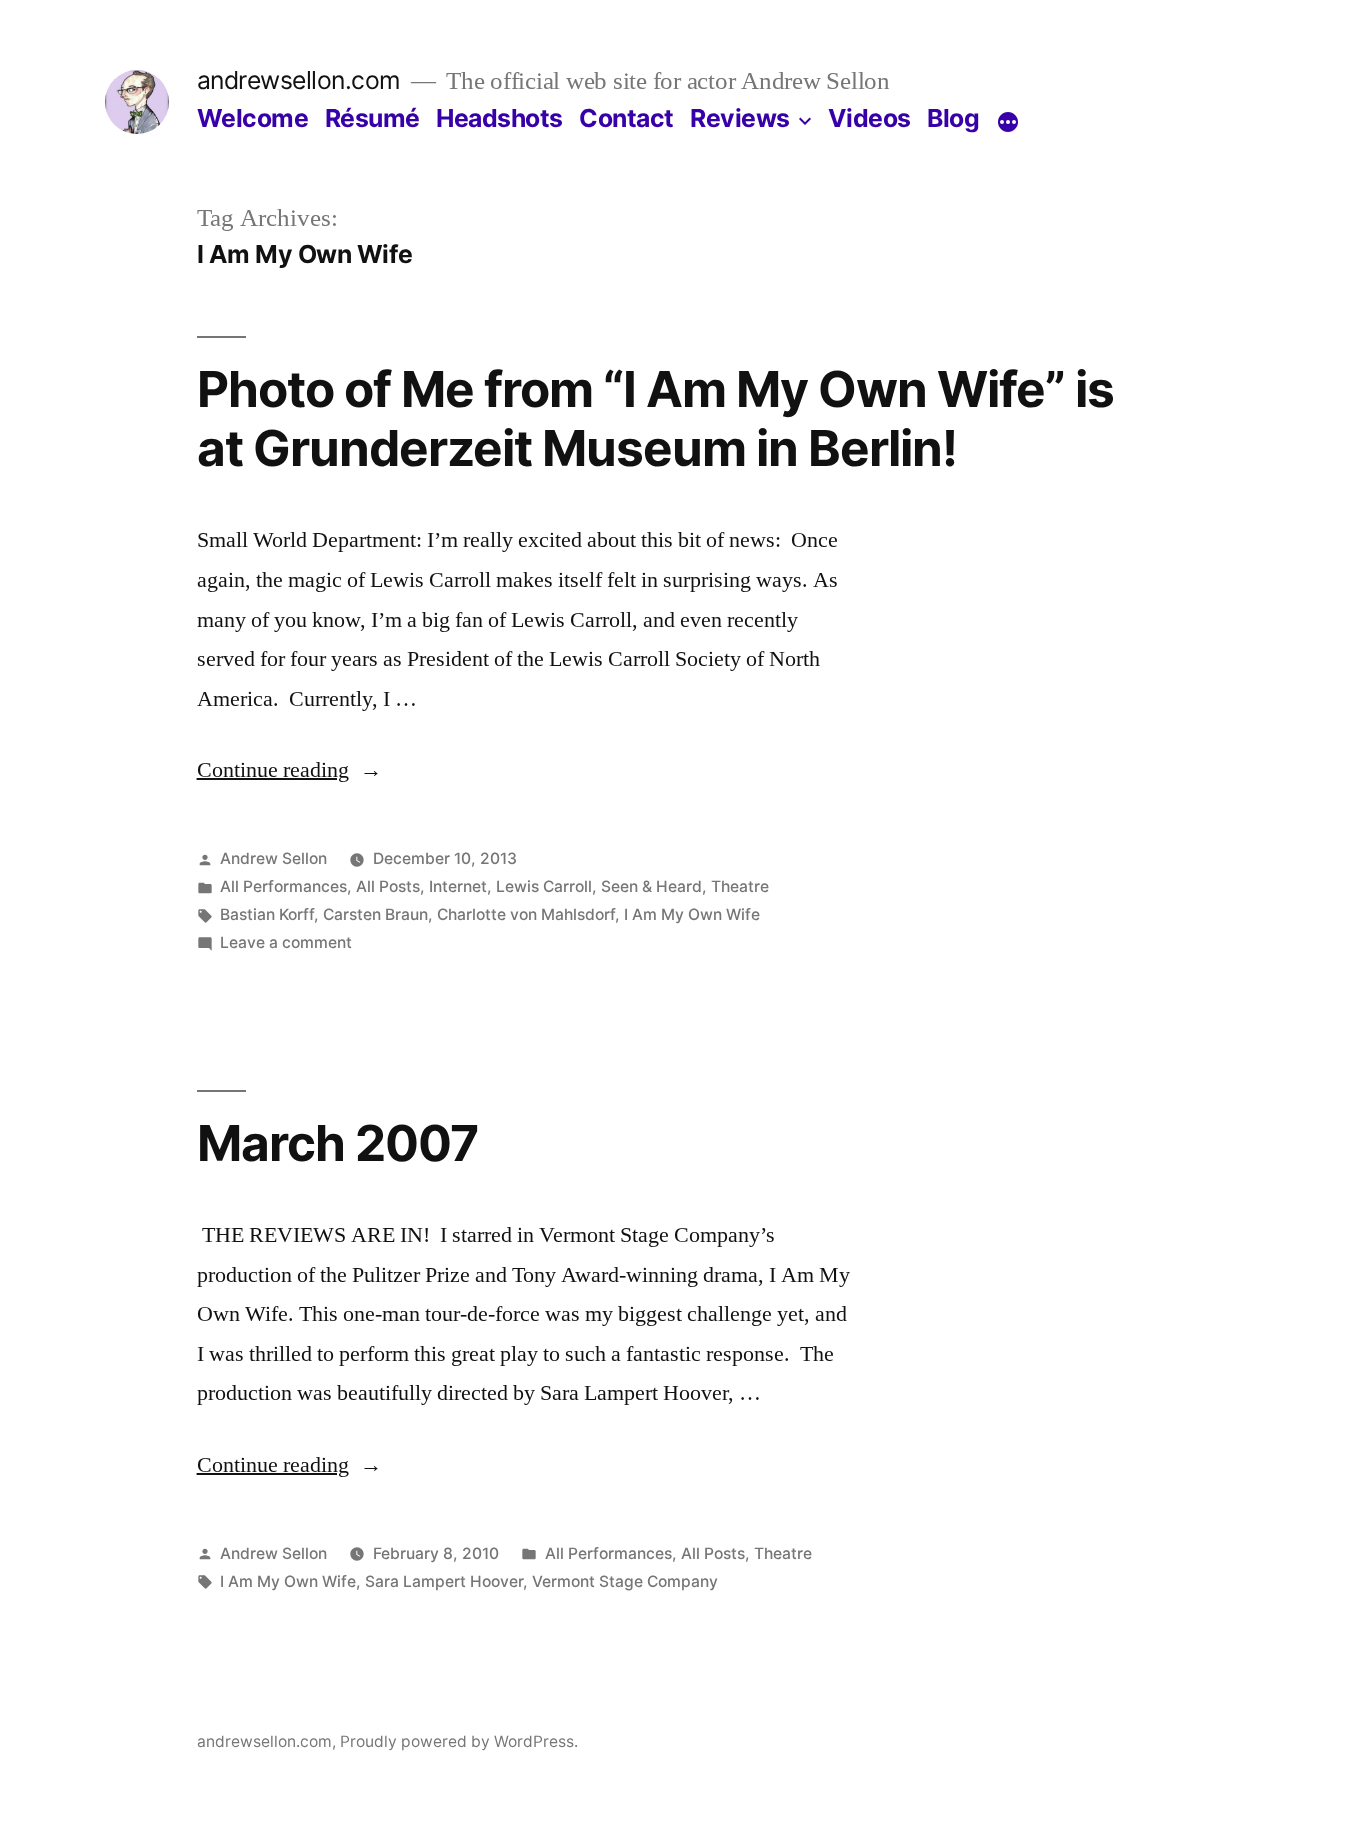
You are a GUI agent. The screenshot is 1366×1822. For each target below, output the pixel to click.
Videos (869, 118)
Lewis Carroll (544, 886)
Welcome (253, 118)
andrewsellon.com (299, 80)
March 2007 (337, 1143)
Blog (953, 118)
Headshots (499, 118)
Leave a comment (286, 942)
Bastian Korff (267, 914)
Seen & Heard (651, 886)
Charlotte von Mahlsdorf (526, 914)
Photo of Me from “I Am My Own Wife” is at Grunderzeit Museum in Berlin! (655, 418)
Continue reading (289, 770)
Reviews (740, 118)
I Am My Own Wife (692, 914)
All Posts (388, 886)
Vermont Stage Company (625, 1581)
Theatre (740, 886)
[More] (1008, 122)
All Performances (283, 886)
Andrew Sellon (273, 858)
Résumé (372, 118)
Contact (626, 118)
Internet (458, 886)
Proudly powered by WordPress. (459, 1741)
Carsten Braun (375, 914)
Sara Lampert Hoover (444, 1581)
